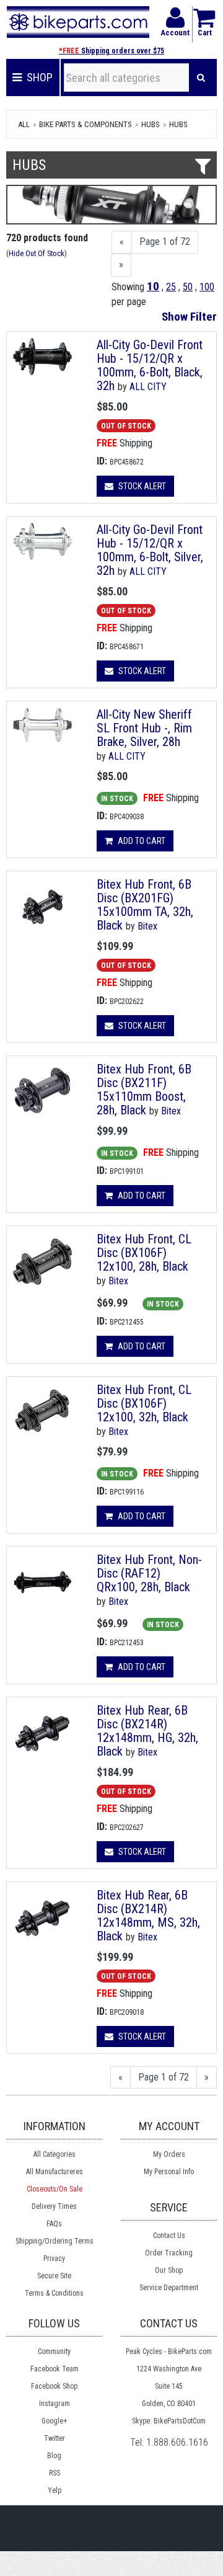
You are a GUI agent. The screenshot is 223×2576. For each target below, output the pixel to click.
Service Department (169, 2288)
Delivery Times (54, 2206)
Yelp (55, 2490)
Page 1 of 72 (165, 242)
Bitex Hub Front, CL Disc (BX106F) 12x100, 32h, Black (144, 1403)
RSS (55, 2473)
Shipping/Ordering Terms (55, 2241)
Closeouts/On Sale (55, 2189)
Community (54, 2352)
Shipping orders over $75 (111, 51)
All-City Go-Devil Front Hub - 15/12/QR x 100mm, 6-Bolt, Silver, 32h (150, 550)
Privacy (54, 2258)
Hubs (151, 124)
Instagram (55, 2404)
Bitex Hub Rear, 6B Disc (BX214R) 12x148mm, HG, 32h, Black (147, 1731)
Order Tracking (169, 2253)
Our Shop (169, 2270)
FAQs (54, 2224)
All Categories (55, 2154)
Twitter (55, 2438)
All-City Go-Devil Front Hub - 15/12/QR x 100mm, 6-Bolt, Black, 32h (150, 365)
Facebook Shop (54, 2386)
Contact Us (169, 2236)
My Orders (169, 2154)
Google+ (54, 2421)
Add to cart (141, 841)
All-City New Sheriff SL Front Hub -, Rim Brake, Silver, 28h (144, 728)
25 (171, 287)
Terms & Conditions (54, 2293)
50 (188, 287)
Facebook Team (55, 2369)
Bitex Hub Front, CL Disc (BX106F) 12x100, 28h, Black (144, 1253)
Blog (54, 2456)
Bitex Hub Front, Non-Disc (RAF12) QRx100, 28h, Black (149, 1573)
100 (207, 287)
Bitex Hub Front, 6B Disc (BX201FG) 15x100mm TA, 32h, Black (145, 905)
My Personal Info (169, 2172)
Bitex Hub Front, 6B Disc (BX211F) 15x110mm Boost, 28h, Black (144, 1090)
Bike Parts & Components (85, 124)
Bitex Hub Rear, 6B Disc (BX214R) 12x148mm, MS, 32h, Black (148, 1916)
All (24, 124)
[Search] (201, 78)
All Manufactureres (55, 2172)
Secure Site (54, 2276)
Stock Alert (141, 486)
